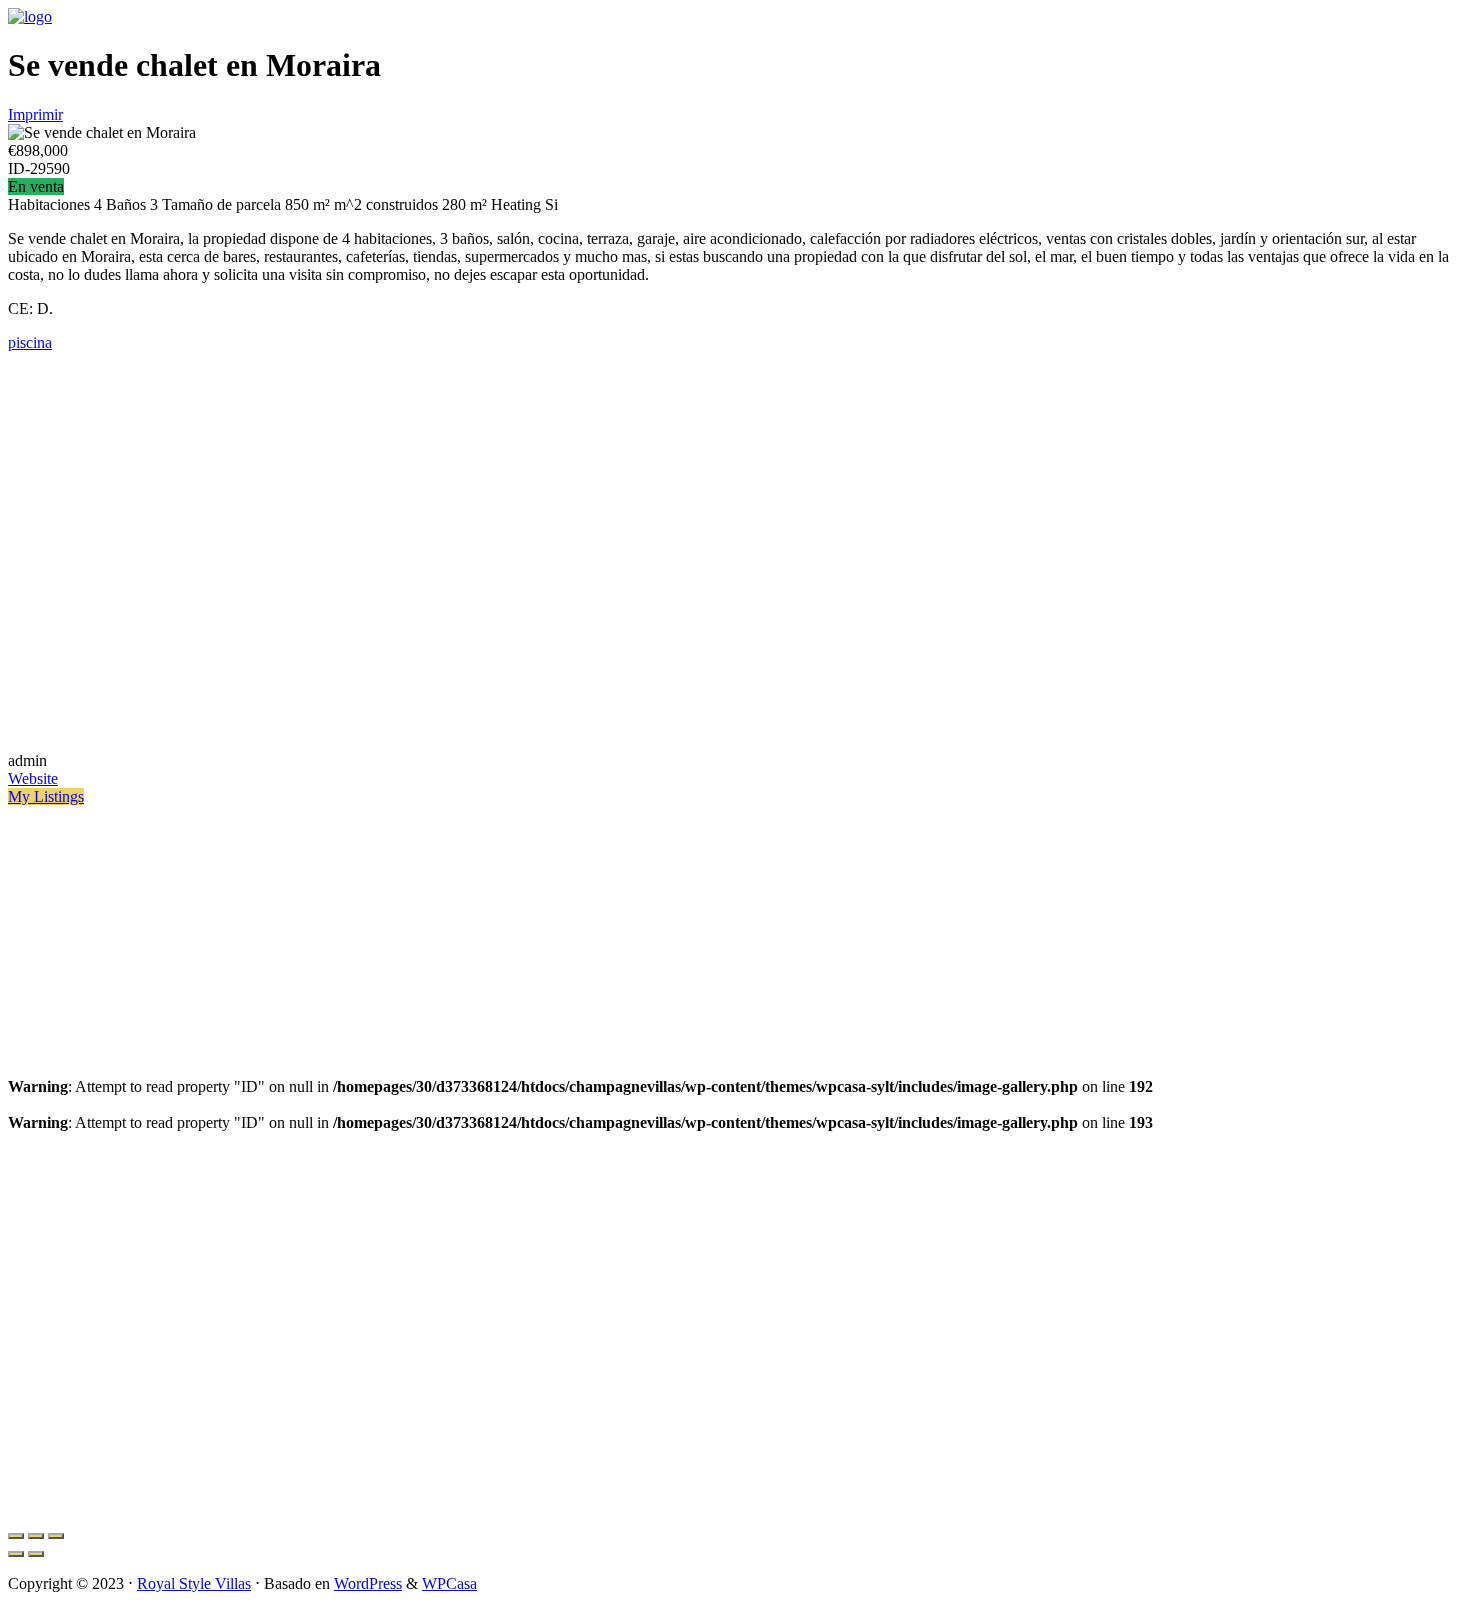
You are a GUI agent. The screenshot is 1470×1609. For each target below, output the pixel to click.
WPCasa (449, 1583)
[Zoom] (56, 1536)
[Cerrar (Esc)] (16, 1536)
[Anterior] (16, 1554)
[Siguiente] (36, 1554)
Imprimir (35, 114)
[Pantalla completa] (36, 1536)
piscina (30, 342)
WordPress (368, 1583)
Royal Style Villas (194, 1583)
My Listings (46, 796)
